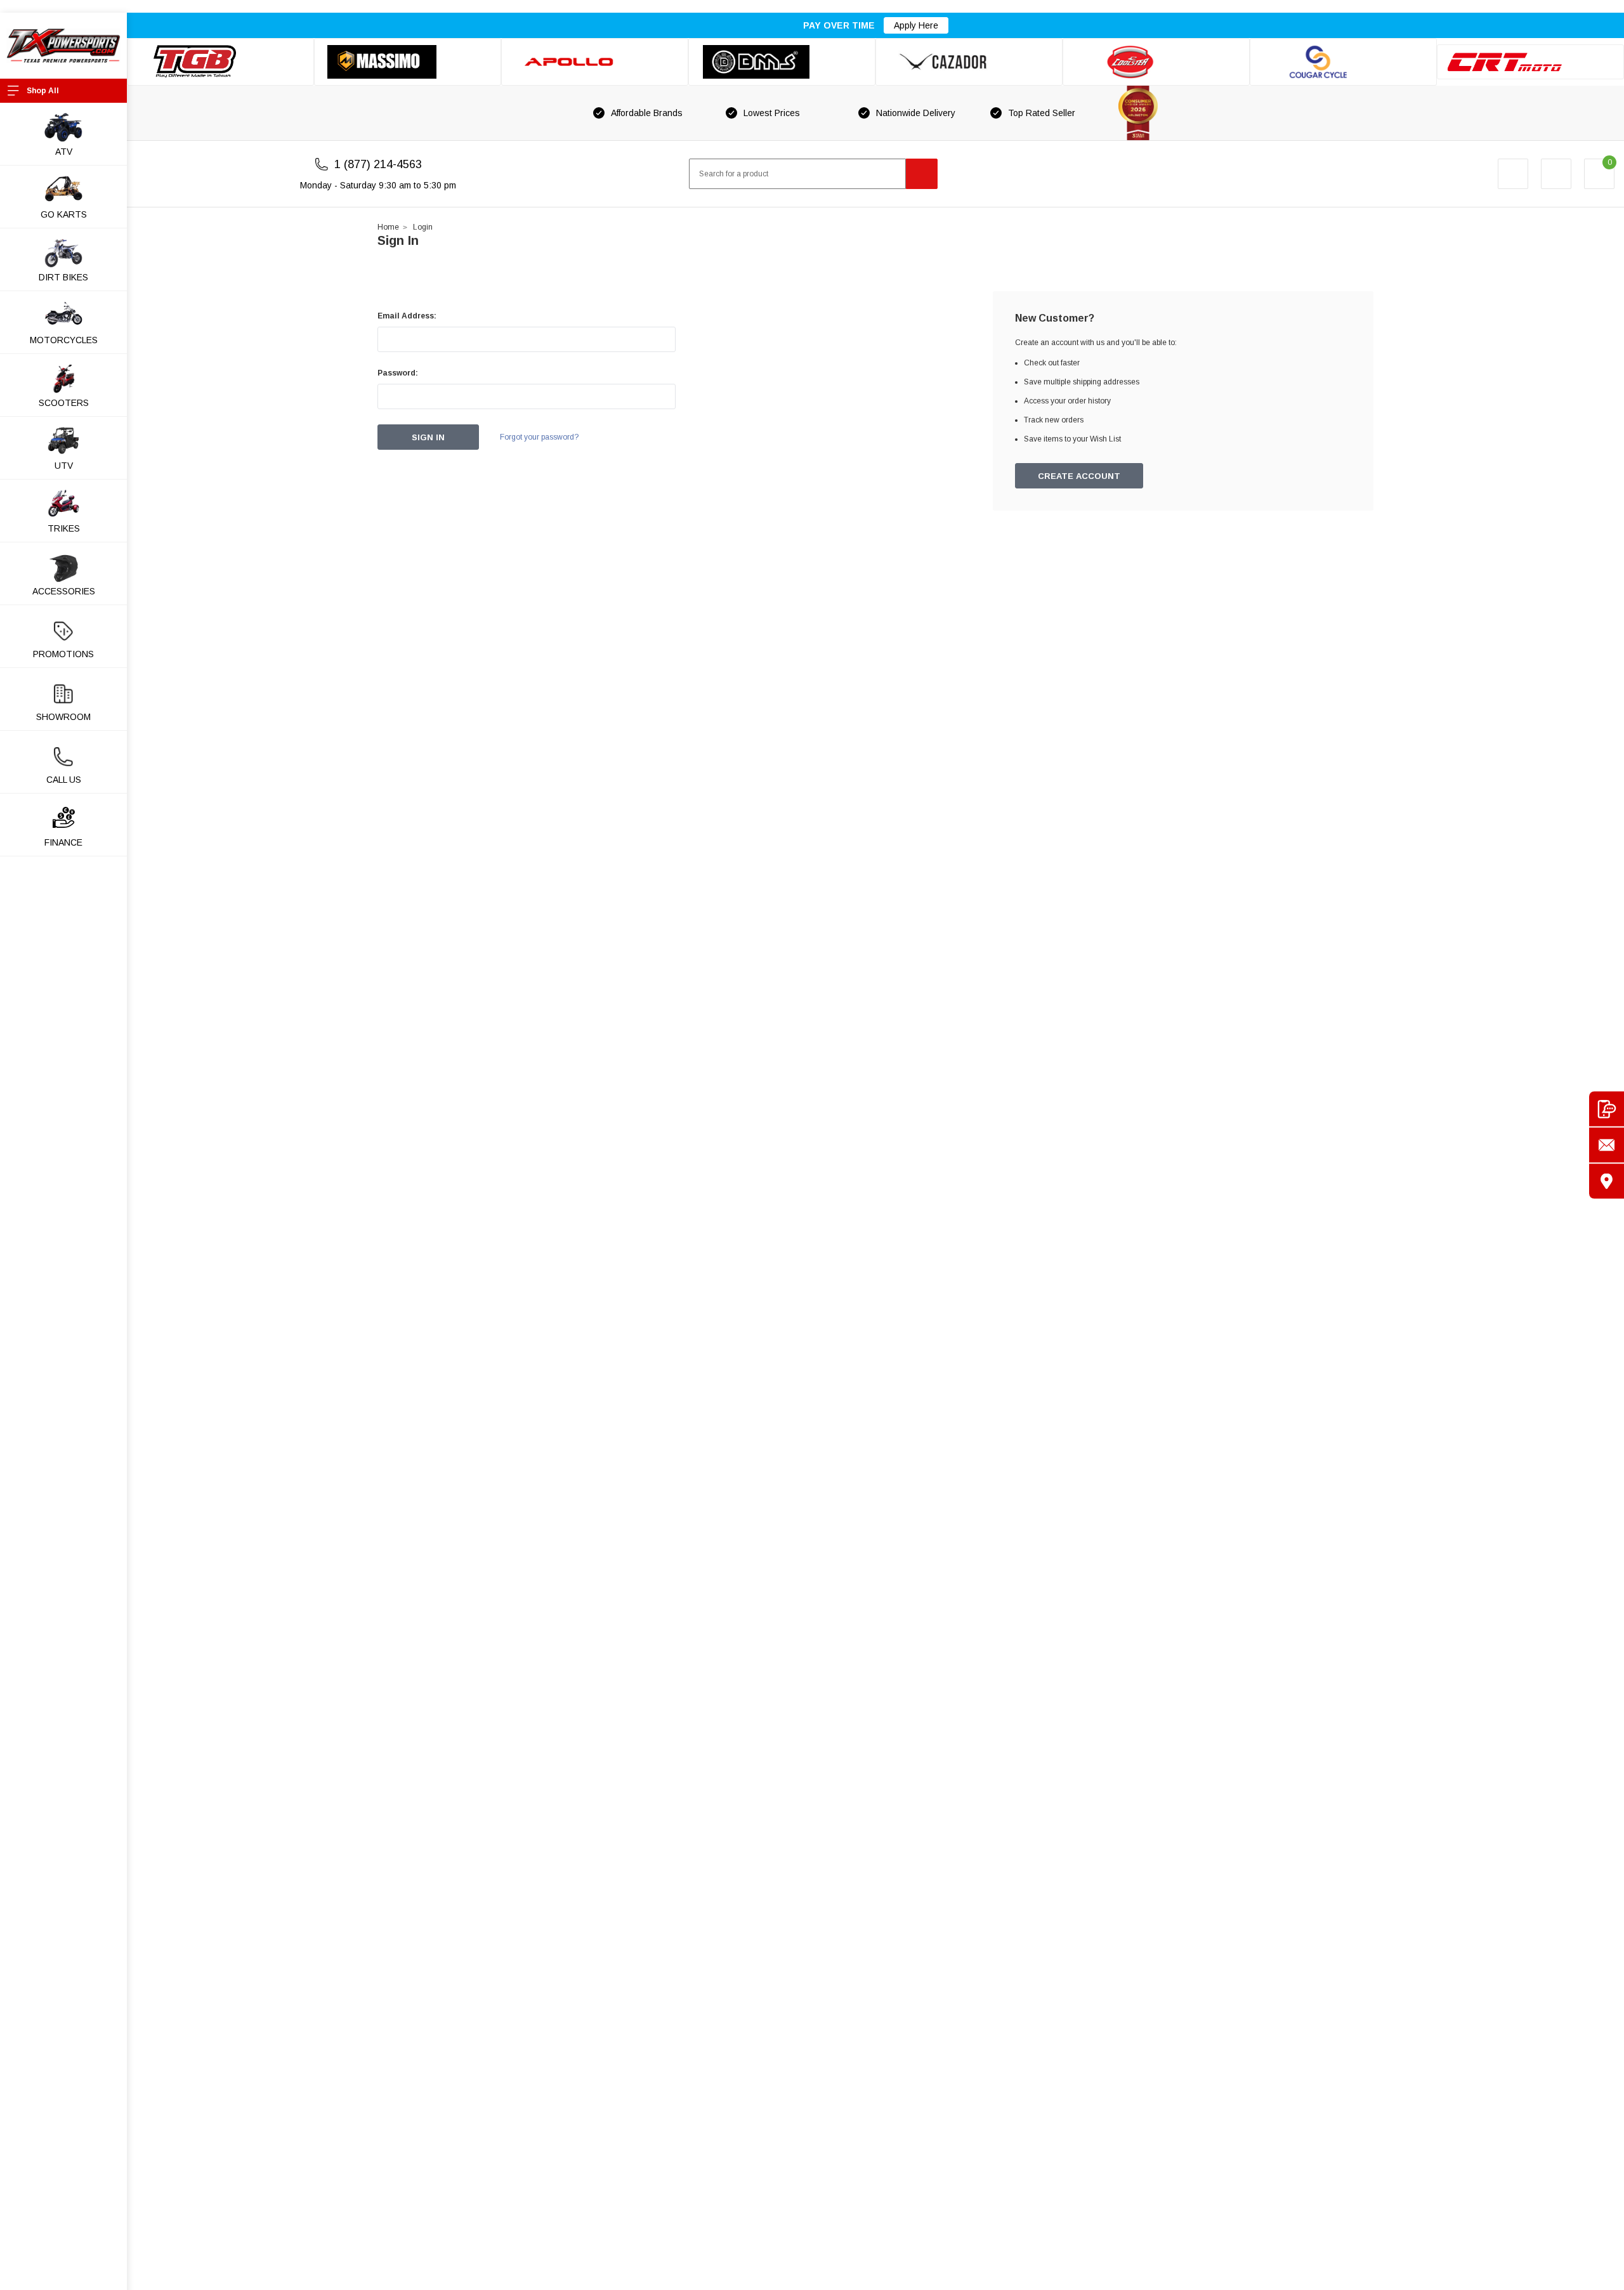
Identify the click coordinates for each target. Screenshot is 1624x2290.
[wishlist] (1556, 174)
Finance (63, 842)
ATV (64, 152)
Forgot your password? (539, 437)
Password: (398, 373)
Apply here (916, 25)
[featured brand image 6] (1156, 62)
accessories (64, 591)
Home (388, 227)
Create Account (1079, 476)
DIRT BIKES (63, 277)
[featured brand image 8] (1530, 62)
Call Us (64, 780)
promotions (63, 654)
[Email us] (1607, 1145)
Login (423, 227)
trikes (64, 528)
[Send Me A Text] (1607, 1109)
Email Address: (407, 316)
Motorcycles (64, 340)
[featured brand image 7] (1343, 62)
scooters (64, 403)
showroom (63, 717)
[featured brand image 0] (220, 62)
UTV (64, 466)
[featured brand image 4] (782, 62)
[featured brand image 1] (408, 62)
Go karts (64, 214)
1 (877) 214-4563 (378, 164)
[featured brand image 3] (595, 62)
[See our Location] (1607, 1181)
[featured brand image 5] (969, 62)
